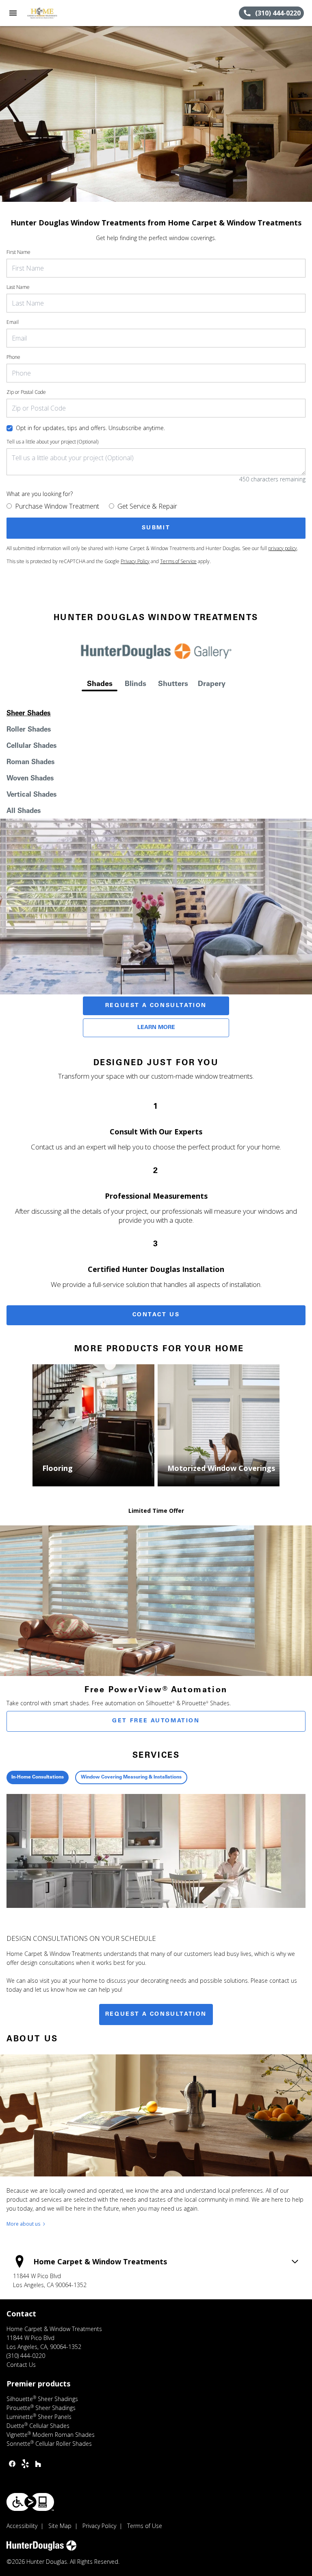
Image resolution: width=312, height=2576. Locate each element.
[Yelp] (25, 2464)
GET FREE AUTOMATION (156, 1721)
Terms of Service (178, 561)
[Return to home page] (50, 13)
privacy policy (283, 548)
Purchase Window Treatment (57, 506)
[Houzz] (38, 2464)
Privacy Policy (135, 561)
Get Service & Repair (147, 506)
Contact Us (156, 1315)
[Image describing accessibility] (30, 2502)
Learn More (156, 1028)
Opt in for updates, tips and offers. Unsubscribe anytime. (90, 428)
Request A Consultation (156, 1006)
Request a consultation (156, 2014)
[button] (13, 13)
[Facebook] (12, 2464)
